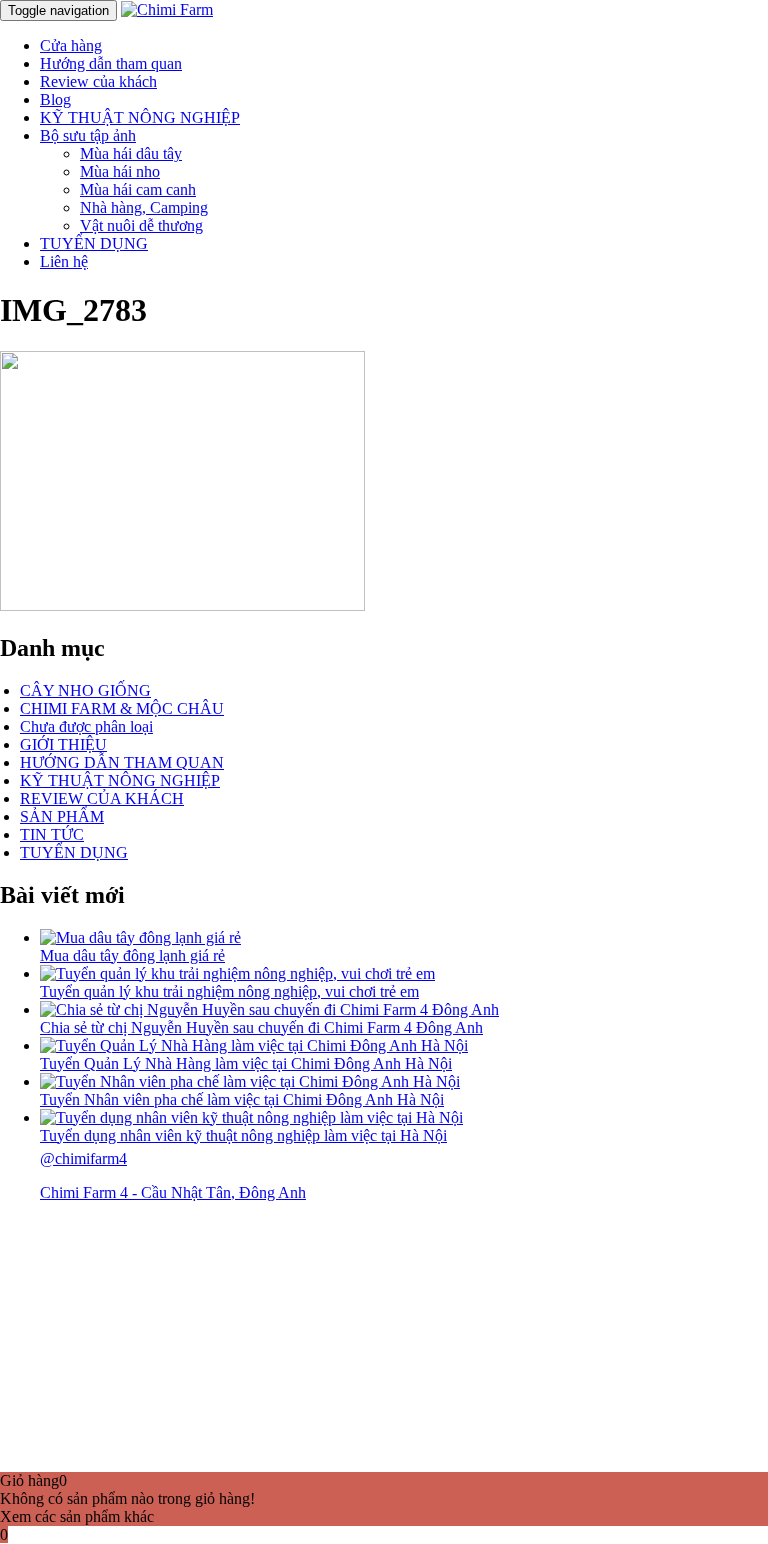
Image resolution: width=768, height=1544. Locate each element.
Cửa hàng (71, 45)
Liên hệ (64, 261)
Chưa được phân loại (86, 726)
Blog (55, 99)
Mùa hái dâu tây (131, 153)
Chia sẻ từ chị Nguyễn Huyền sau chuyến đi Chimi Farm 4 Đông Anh (261, 1027)
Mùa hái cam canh (138, 189)
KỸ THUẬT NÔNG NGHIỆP (140, 117)
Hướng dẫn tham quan (111, 63)
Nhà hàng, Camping (144, 207)
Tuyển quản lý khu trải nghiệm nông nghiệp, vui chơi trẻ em (229, 991)
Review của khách (98, 81)
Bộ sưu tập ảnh (88, 135)
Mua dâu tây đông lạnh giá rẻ (132, 955)
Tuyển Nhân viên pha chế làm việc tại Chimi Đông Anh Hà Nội (242, 1099)
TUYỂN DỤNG (94, 243)
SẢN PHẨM (62, 816)
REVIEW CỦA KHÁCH (102, 798)
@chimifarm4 (83, 1158)
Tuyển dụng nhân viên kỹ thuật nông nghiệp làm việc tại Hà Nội (243, 1135)
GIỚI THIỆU (63, 744)
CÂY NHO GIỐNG (85, 690)
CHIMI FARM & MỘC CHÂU (122, 708)
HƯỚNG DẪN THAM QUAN (122, 762)
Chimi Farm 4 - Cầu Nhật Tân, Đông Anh (173, 1192)
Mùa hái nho (120, 171)
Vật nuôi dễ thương (141, 225)
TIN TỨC (52, 834)
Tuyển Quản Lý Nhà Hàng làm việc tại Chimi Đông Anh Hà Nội (246, 1063)
